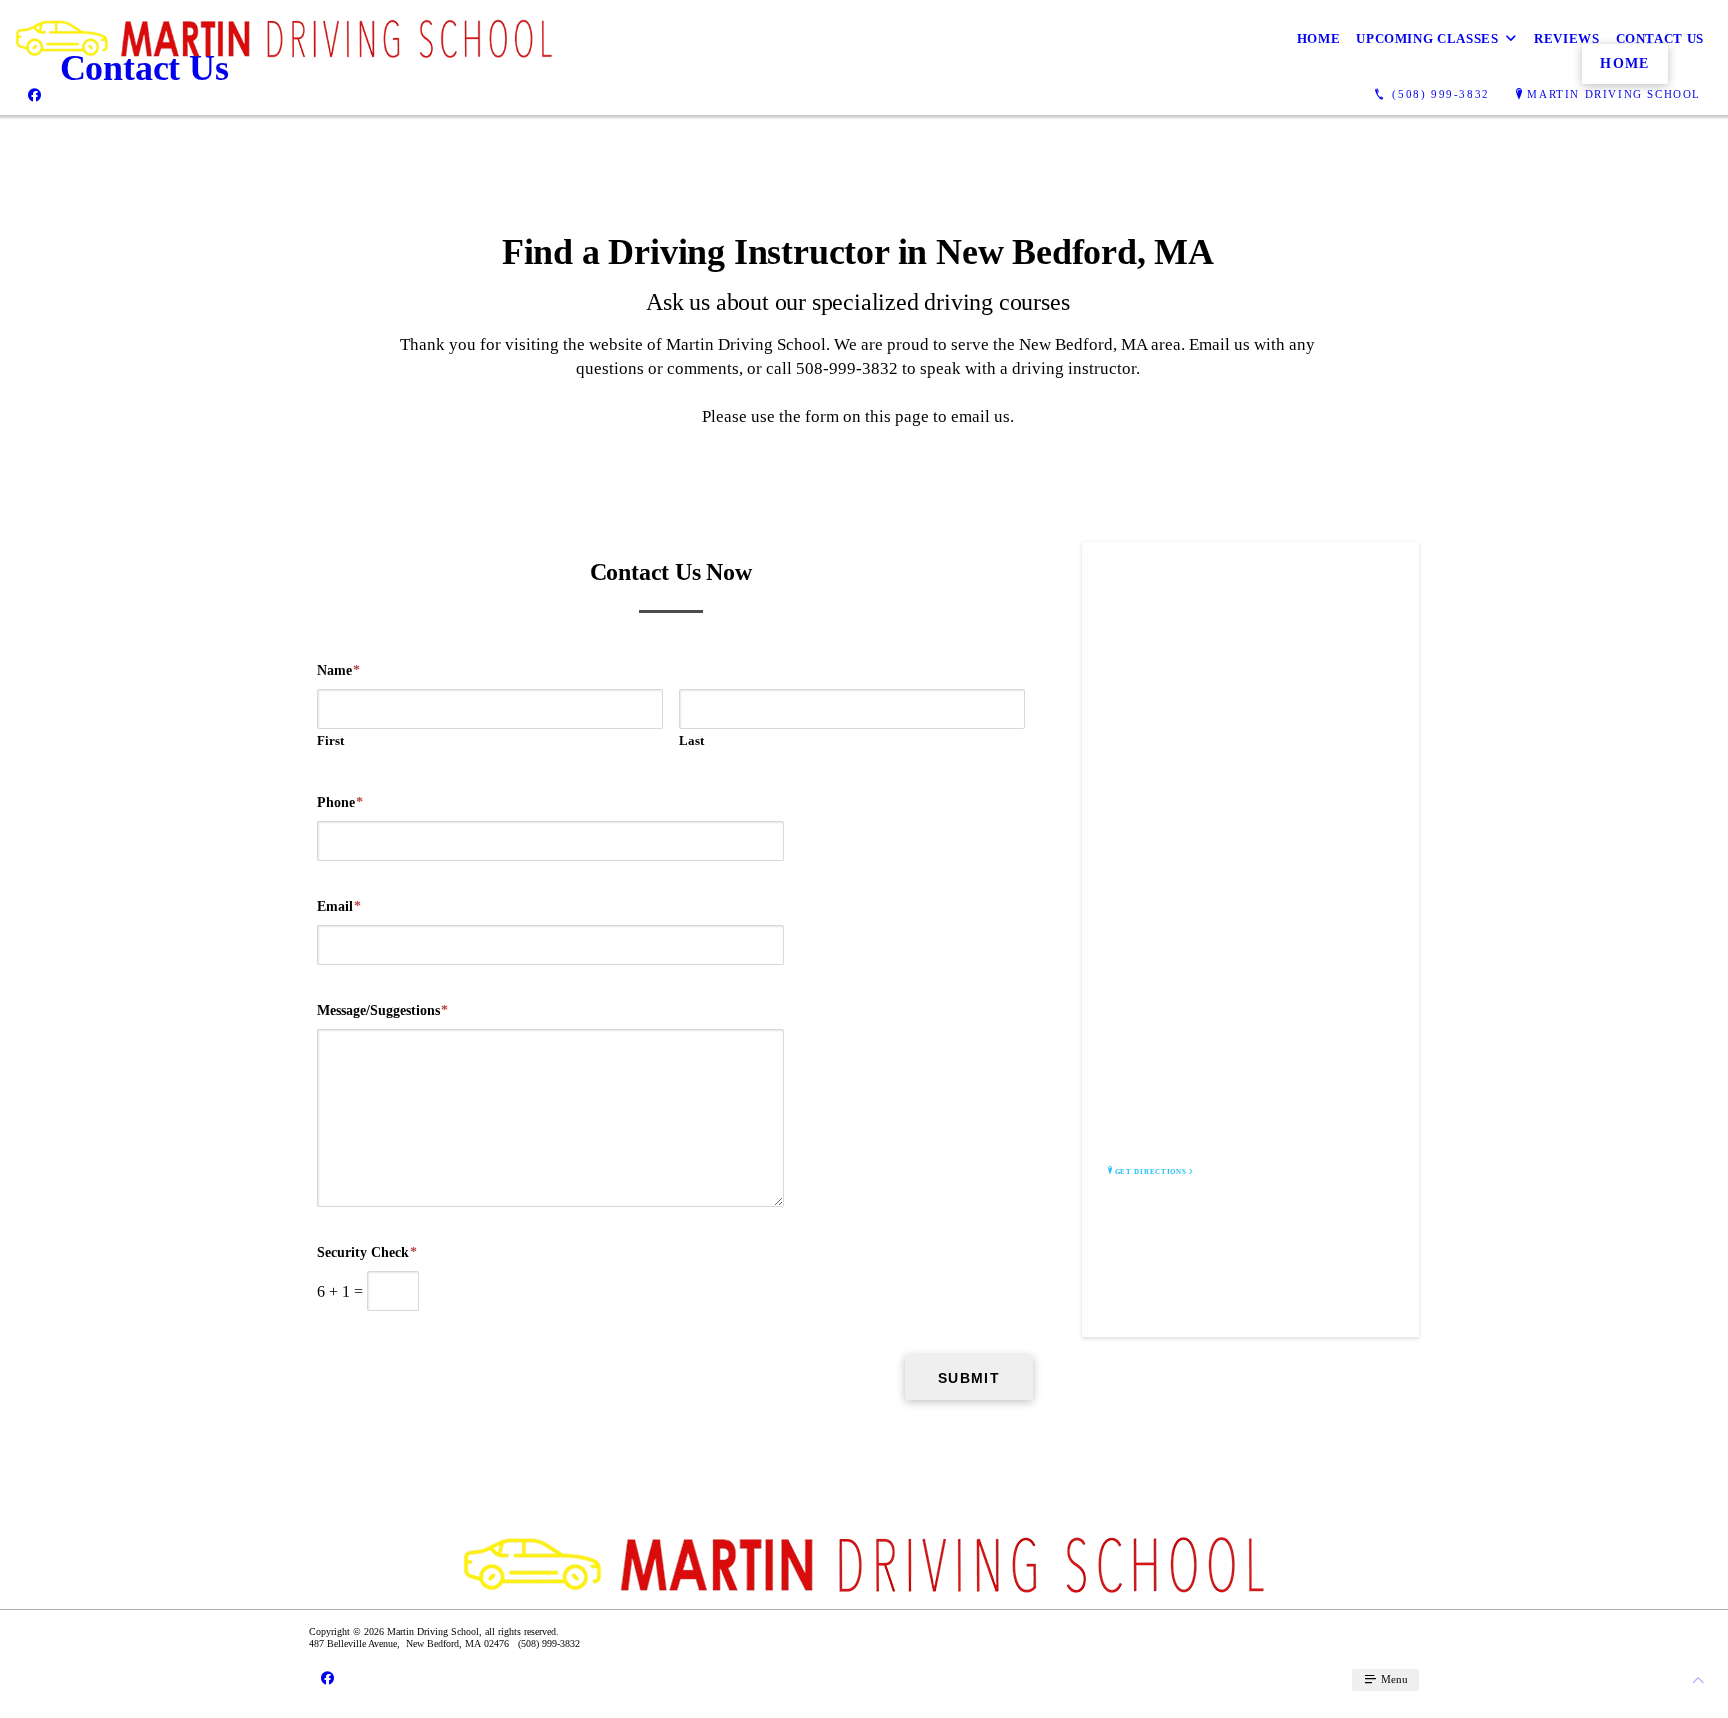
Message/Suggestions (382, 1010)
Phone (340, 802)
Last (691, 740)
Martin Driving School (1614, 94)
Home (1319, 38)
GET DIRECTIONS (1151, 1172)
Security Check (367, 1252)
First (330, 740)
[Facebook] (34, 95)
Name (338, 670)
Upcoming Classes (1427, 38)
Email (339, 906)
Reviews (1567, 38)
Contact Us (1660, 38)
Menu (1393, 1679)
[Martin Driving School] (284, 38)
